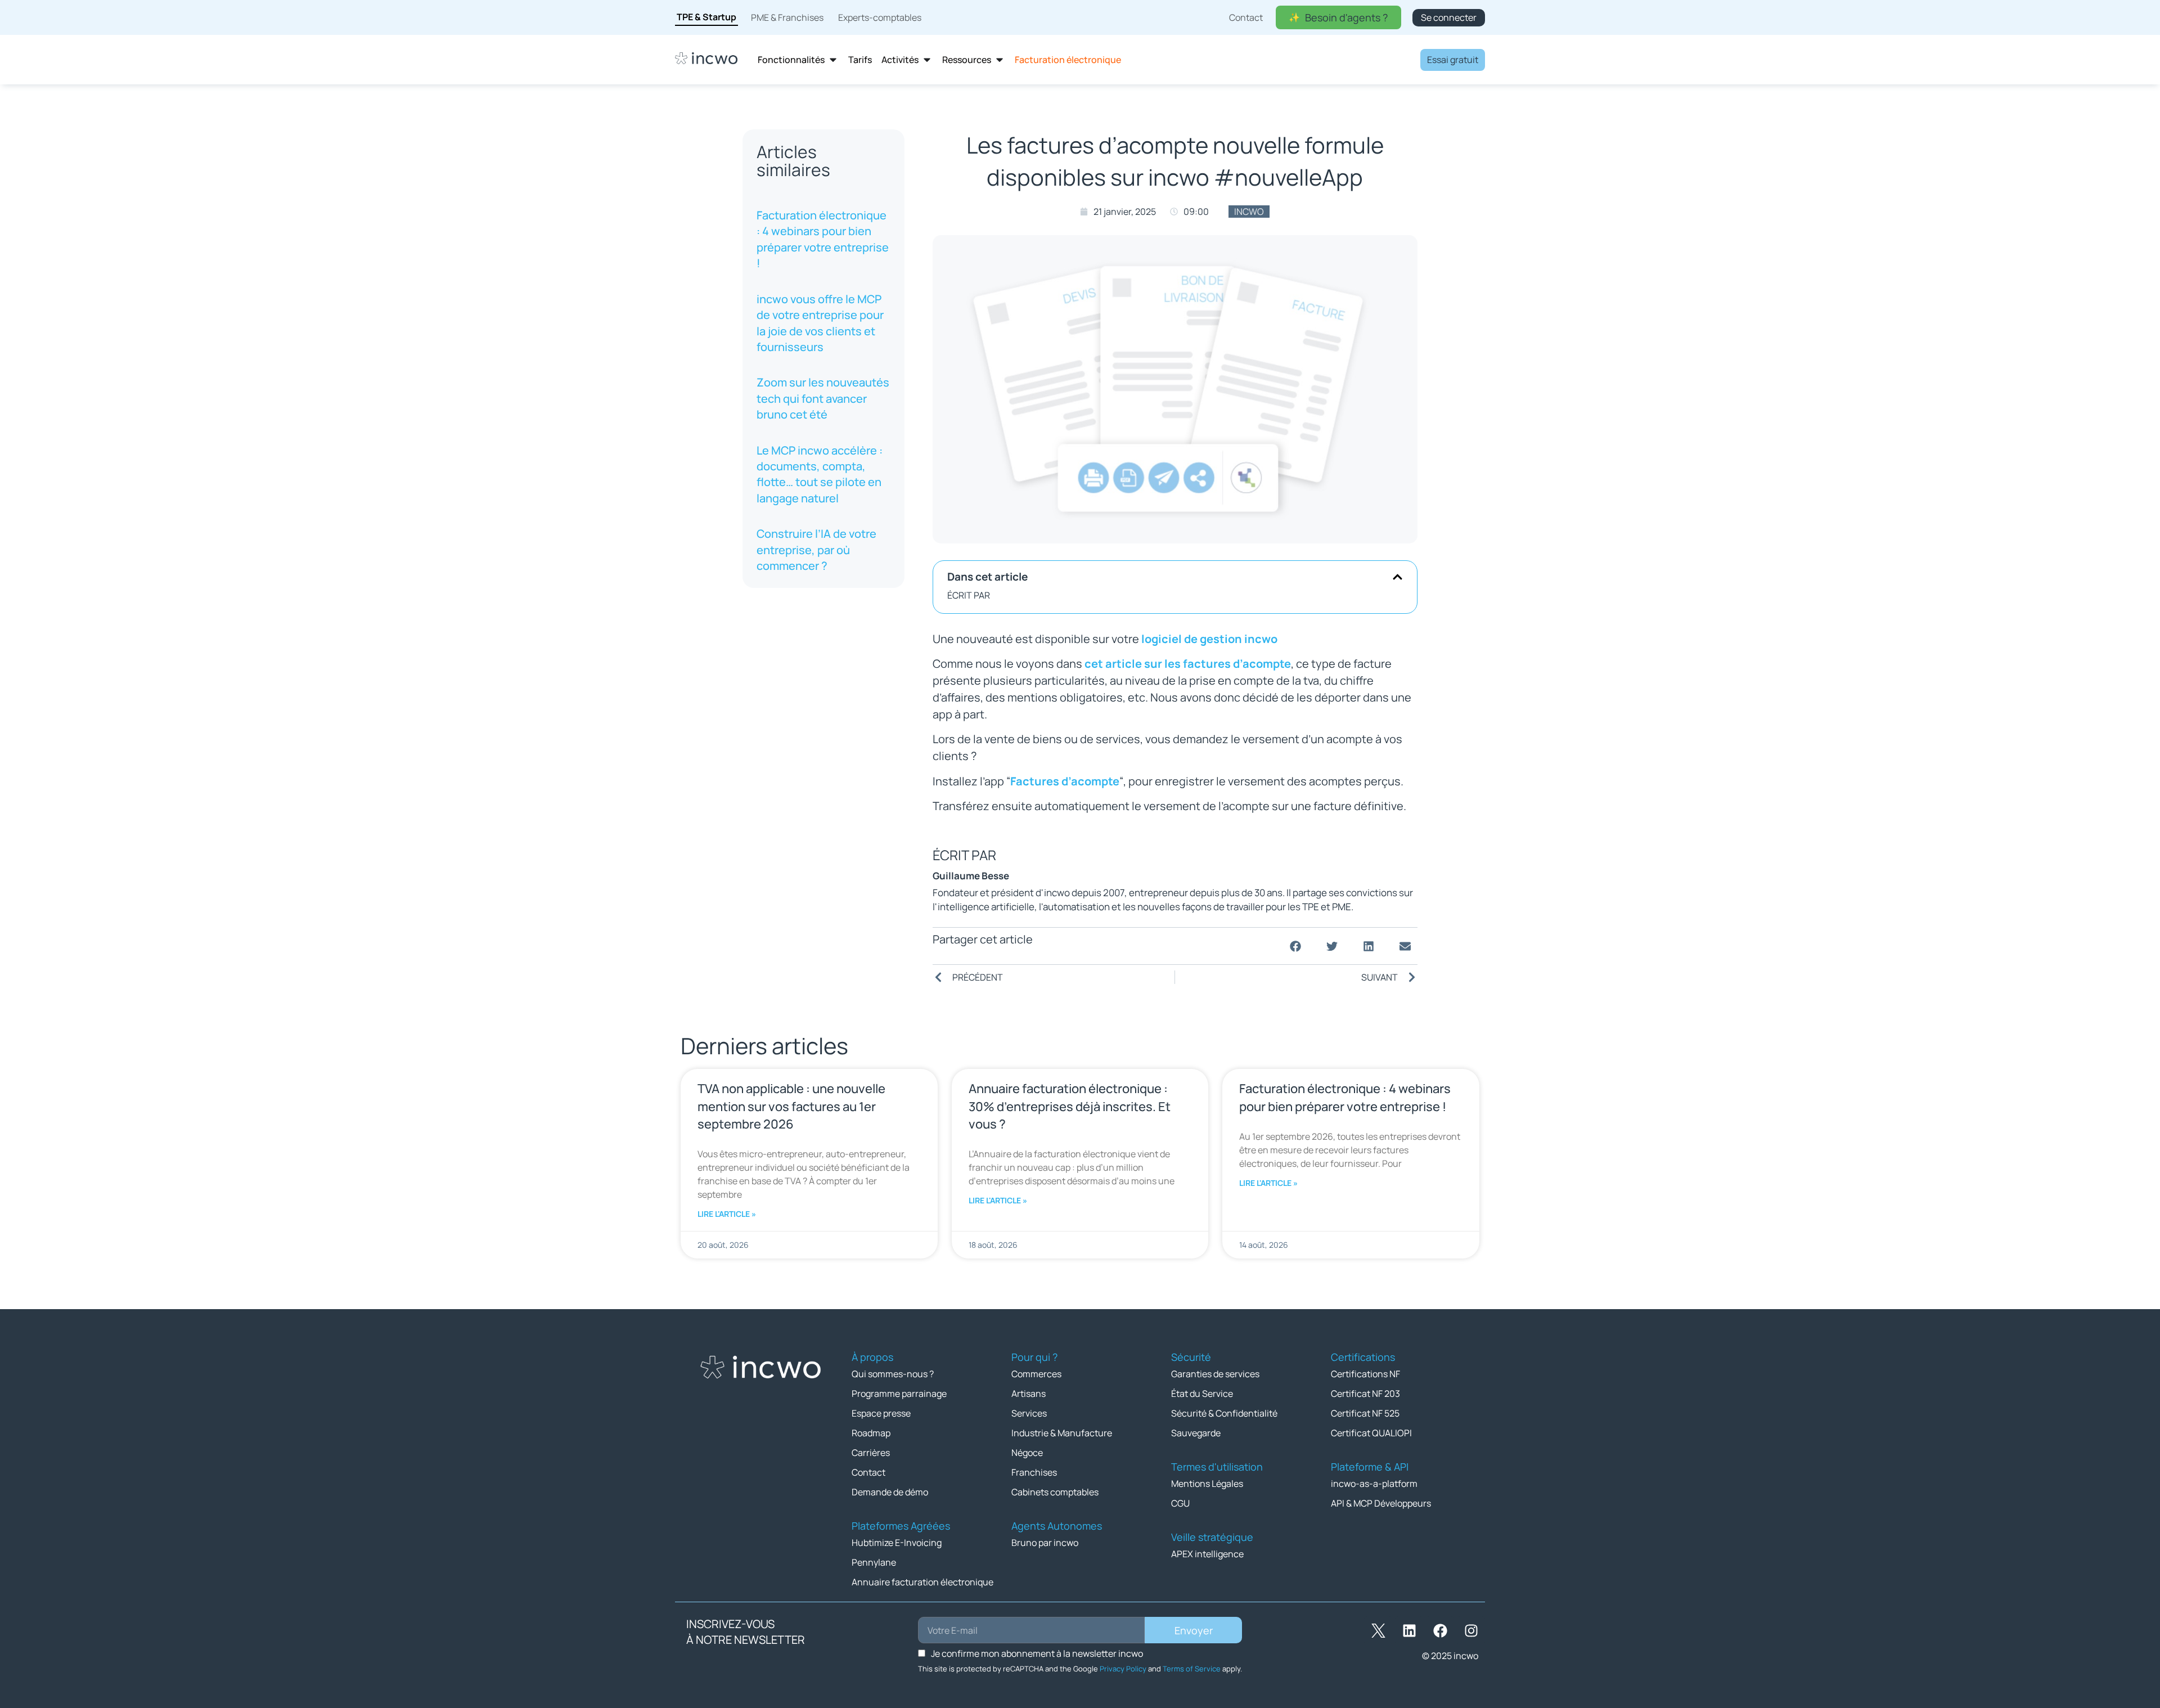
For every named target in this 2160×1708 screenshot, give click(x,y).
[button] (1398, 577)
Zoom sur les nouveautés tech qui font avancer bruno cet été (823, 398)
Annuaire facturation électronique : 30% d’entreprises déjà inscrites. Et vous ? (1070, 1106)
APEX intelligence (1207, 1554)
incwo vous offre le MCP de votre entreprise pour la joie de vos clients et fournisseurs (820, 323)
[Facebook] (1440, 1630)
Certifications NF (1365, 1374)
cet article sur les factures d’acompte (1188, 664)
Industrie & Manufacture (1062, 1433)
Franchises (1034, 1472)
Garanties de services (1215, 1374)
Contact (868, 1472)
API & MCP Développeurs (1381, 1503)
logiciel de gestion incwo (1209, 639)
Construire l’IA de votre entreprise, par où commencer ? (816, 550)
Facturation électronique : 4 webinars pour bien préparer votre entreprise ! (823, 239)
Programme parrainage (899, 1394)
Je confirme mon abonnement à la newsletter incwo (1037, 1653)
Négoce (1027, 1453)
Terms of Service (1192, 1669)
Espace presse (881, 1413)
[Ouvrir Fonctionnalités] (833, 60)
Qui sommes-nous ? (893, 1374)
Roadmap (871, 1433)
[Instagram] (1471, 1630)
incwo (1249, 212)
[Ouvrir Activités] (927, 60)
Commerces (1036, 1374)
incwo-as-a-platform (1374, 1484)
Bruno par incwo (1045, 1543)
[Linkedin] (1409, 1630)
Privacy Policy (1123, 1669)
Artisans (1029, 1394)
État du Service (1202, 1394)
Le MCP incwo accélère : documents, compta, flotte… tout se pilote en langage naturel (820, 474)
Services (1029, 1413)
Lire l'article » (727, 1214)
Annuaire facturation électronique (922, 1582)
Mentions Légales (1207, 1484)
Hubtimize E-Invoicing (897, 1543)
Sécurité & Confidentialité (1224, 1413)
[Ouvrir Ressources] (1000, 60)
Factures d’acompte (1065, 781)
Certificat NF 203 (1365, 1394)
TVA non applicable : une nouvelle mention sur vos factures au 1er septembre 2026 (791, 1106)
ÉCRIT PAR (969, 595)
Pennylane (874, 1562)
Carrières (871, 1453)
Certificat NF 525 (1365, 1413)
